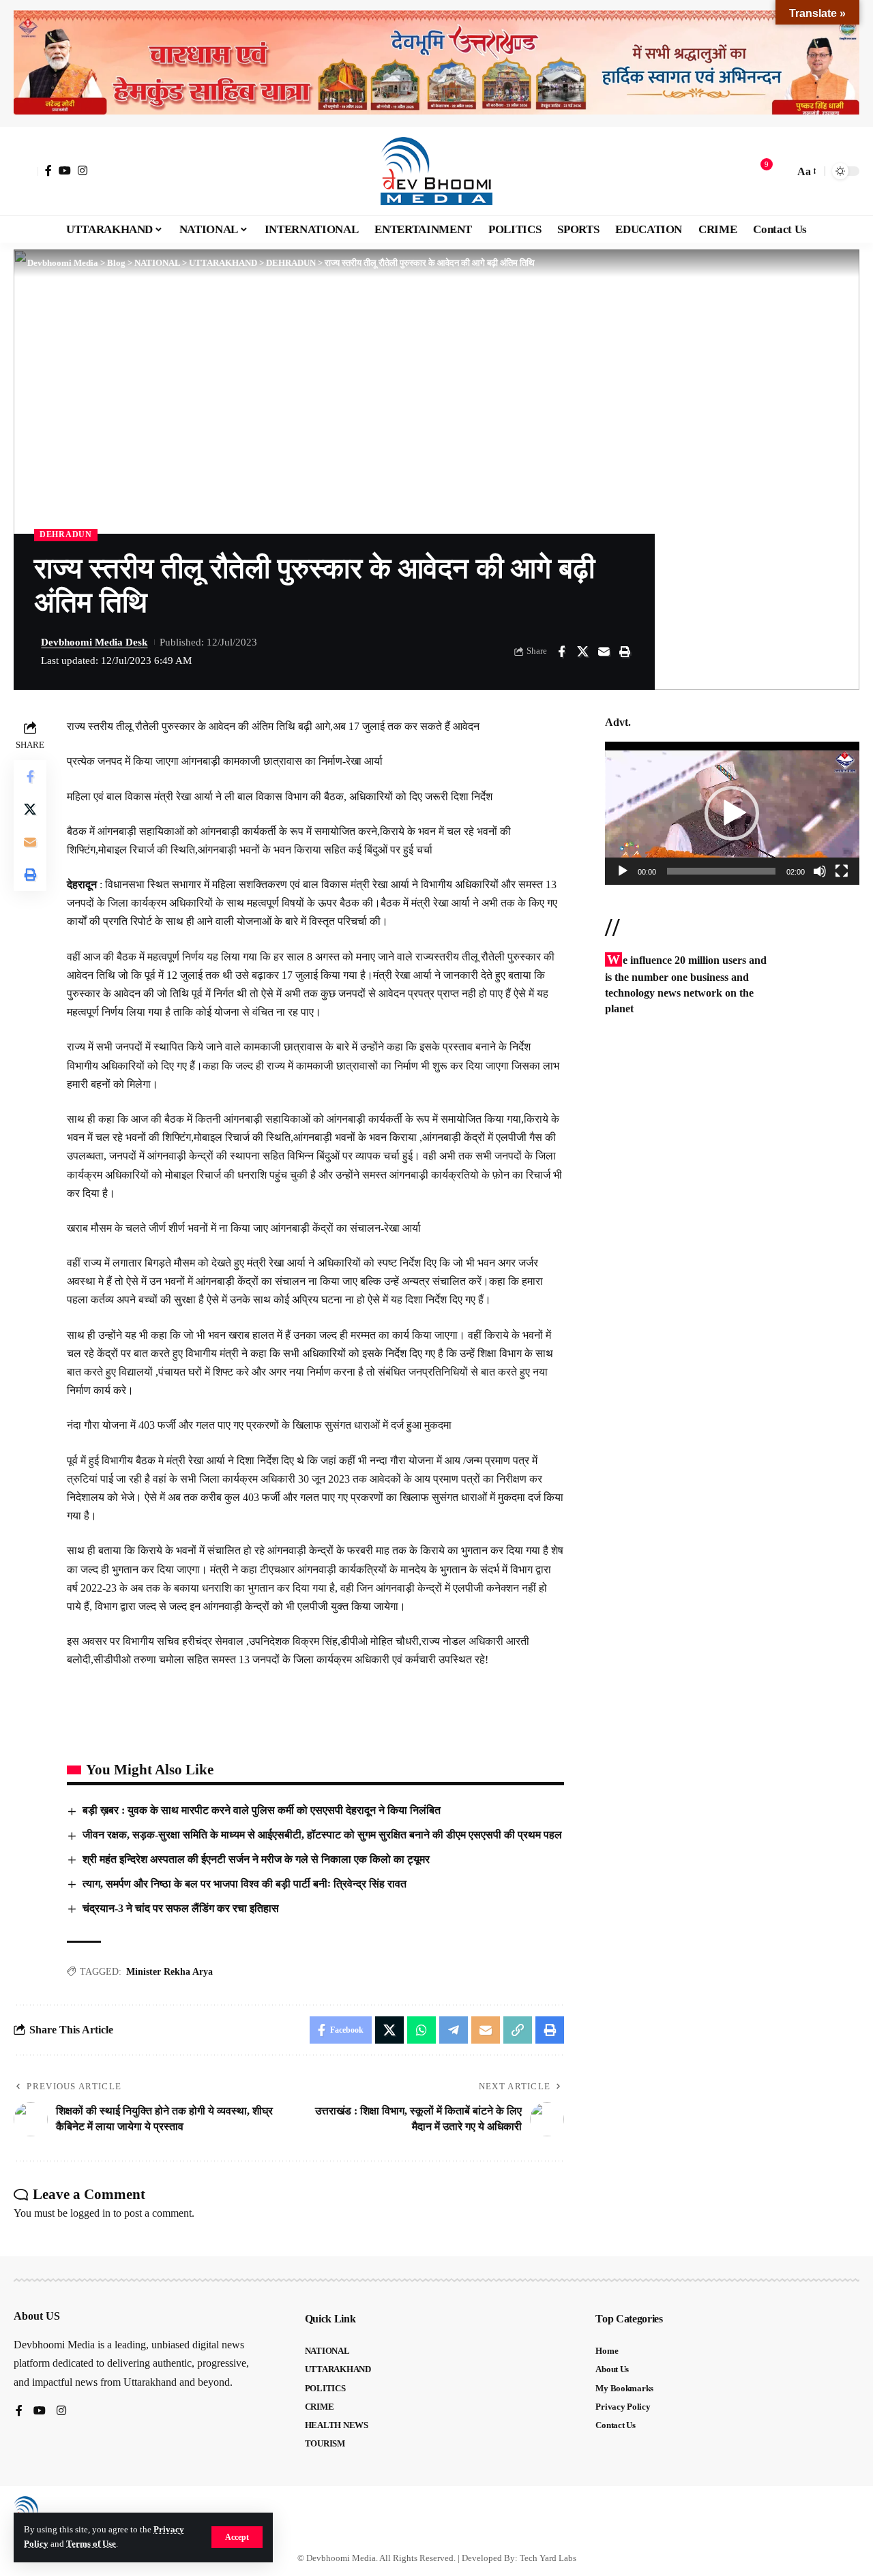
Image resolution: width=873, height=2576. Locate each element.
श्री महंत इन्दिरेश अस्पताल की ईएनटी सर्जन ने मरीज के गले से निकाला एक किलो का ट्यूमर (256, 1859)
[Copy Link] (518, 2030)
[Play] (623, 871)
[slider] (721, 871)
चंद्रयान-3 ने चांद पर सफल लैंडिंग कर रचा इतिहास (181, 1908)
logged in (90, 2213)
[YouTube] (65, 170)
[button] (237, 2537)
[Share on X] (582, 652)
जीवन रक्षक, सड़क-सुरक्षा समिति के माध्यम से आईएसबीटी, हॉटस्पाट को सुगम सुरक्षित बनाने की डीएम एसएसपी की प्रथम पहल (322, 1835)
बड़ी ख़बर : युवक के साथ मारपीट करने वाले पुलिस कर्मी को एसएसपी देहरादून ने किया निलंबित (263, 1810)
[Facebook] (48, 170)
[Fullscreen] (842, 871)
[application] (732, 813)
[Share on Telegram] (454, 2030)
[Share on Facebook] (561, 652)
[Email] (604, 652)
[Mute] (820, 871)
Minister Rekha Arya (169, 1972)
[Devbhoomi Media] (436, 171)
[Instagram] (83, 170)
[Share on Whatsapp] (421, 2030)
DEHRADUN (66, 534)
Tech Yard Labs (548, 2558)
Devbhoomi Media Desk (94, 642)
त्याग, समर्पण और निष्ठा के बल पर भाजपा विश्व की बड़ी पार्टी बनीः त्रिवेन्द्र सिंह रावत (245, 1884)
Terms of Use (91, 2544)
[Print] (625, 652)
